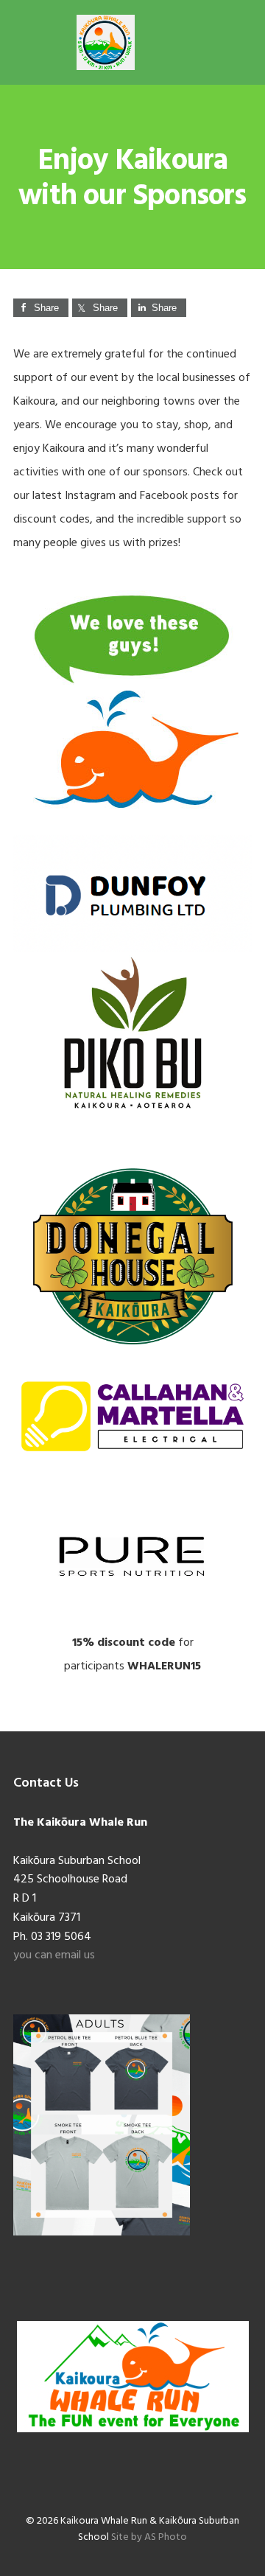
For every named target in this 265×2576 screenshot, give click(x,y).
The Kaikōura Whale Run (105, 42)
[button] (242, 42)
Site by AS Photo (149, 2537)
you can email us (54, 1955)
